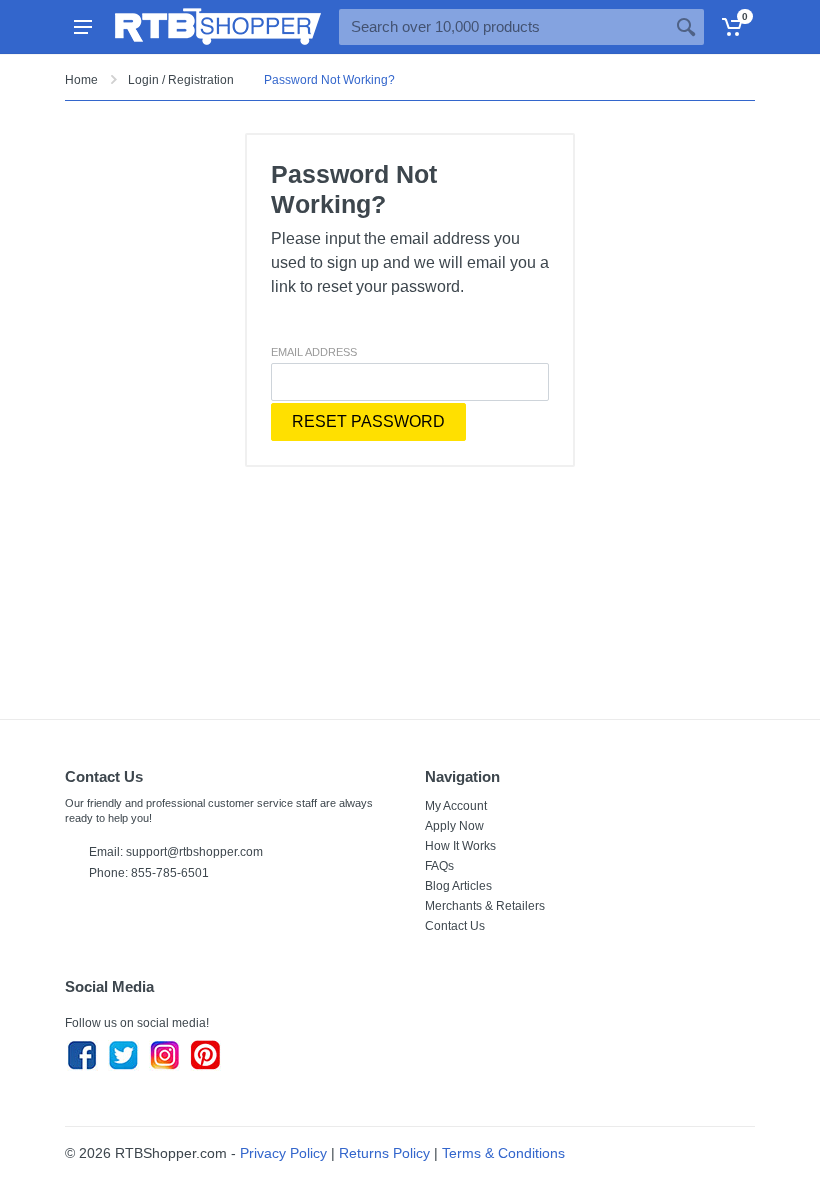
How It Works (460, 846)
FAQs (439, 866)
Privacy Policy (283, 1153)
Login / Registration (181, 80)
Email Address (314, 352)
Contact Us (455, 926)
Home (81, 80)
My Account (456, 806)
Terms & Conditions (503, 1153)
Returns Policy (384, 1153)
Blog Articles (458, 886)
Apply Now (454, 826)
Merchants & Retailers (485, 906)
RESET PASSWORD (368, 421)
